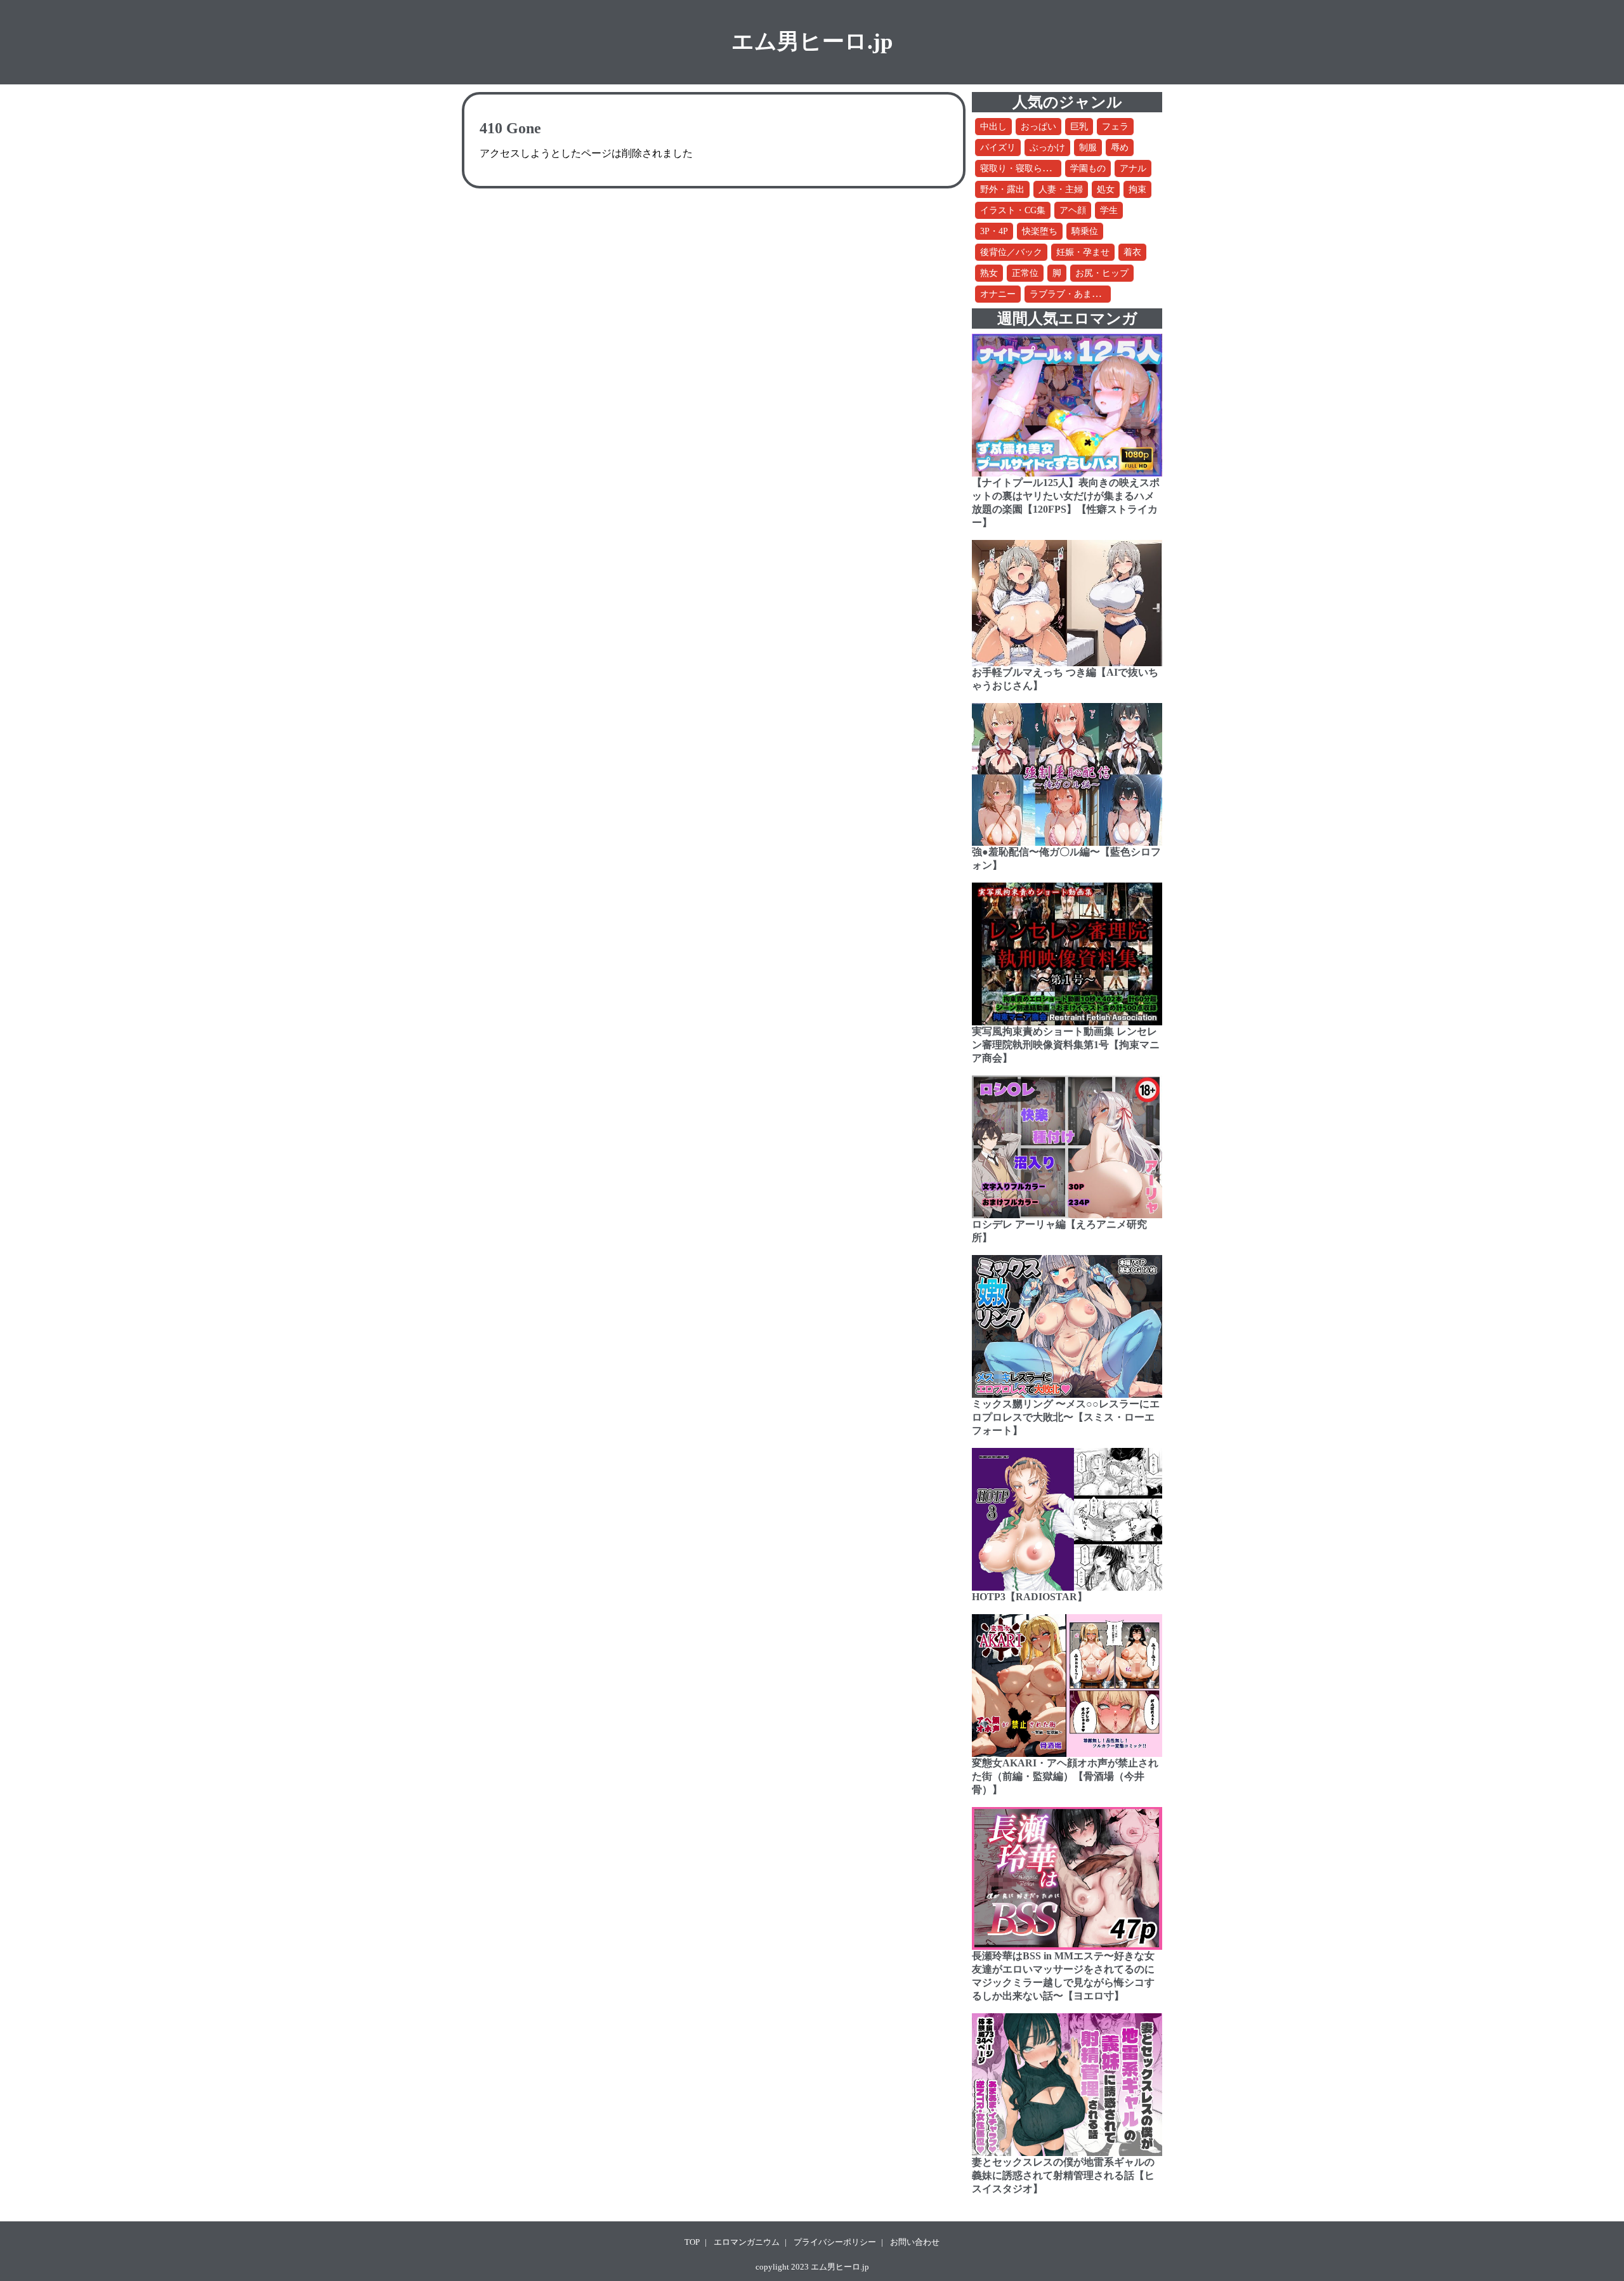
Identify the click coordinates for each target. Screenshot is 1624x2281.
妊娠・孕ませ (1083, 252)
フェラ (1115, 127)
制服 (1088, 148)
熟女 (989, 273)
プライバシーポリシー (835, 2242)
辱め (1120, 148)
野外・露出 (1002, 189)
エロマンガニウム (747, 2242)
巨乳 (1079, 127)
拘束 (1137, 189)
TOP (692, 2242)
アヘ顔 (1073, 210)
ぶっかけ (1047, 148)
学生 (1109, 210)
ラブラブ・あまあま (1070, 294)
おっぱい (1038, 127)
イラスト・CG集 (1013, 210)
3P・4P (994, 231)
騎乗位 (1085, 231)
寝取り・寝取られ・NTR (1029, 168)
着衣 (1132, 252)
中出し (993, 127)
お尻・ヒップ (1102, 273)
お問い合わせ (915, 2242)
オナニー (998, 294)
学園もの (1088, 168)
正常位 (1025, 273)
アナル (1133, 168)
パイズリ (998, 148)
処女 (1106, 189)
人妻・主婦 (1061, 189)
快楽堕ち (1040, 231)
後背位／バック (1011, 252)
